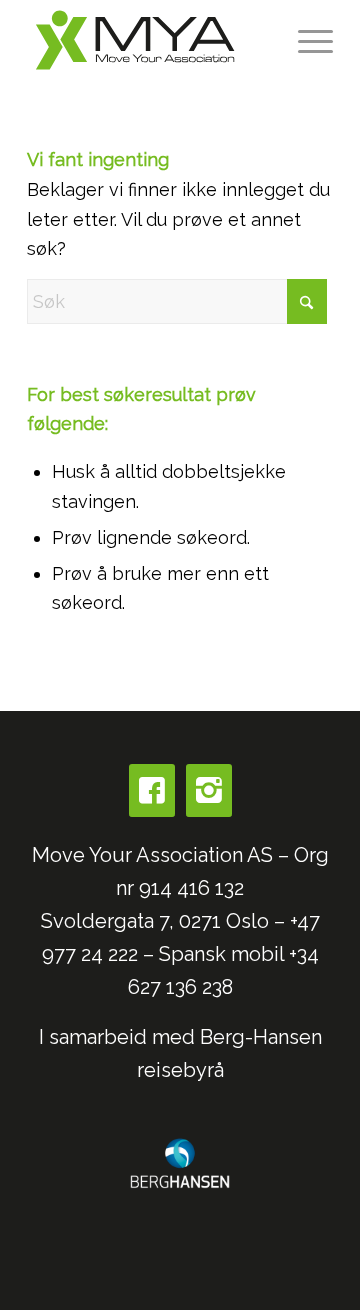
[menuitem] (305, 40)
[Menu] (305, 40)
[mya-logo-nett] (149, 40)
